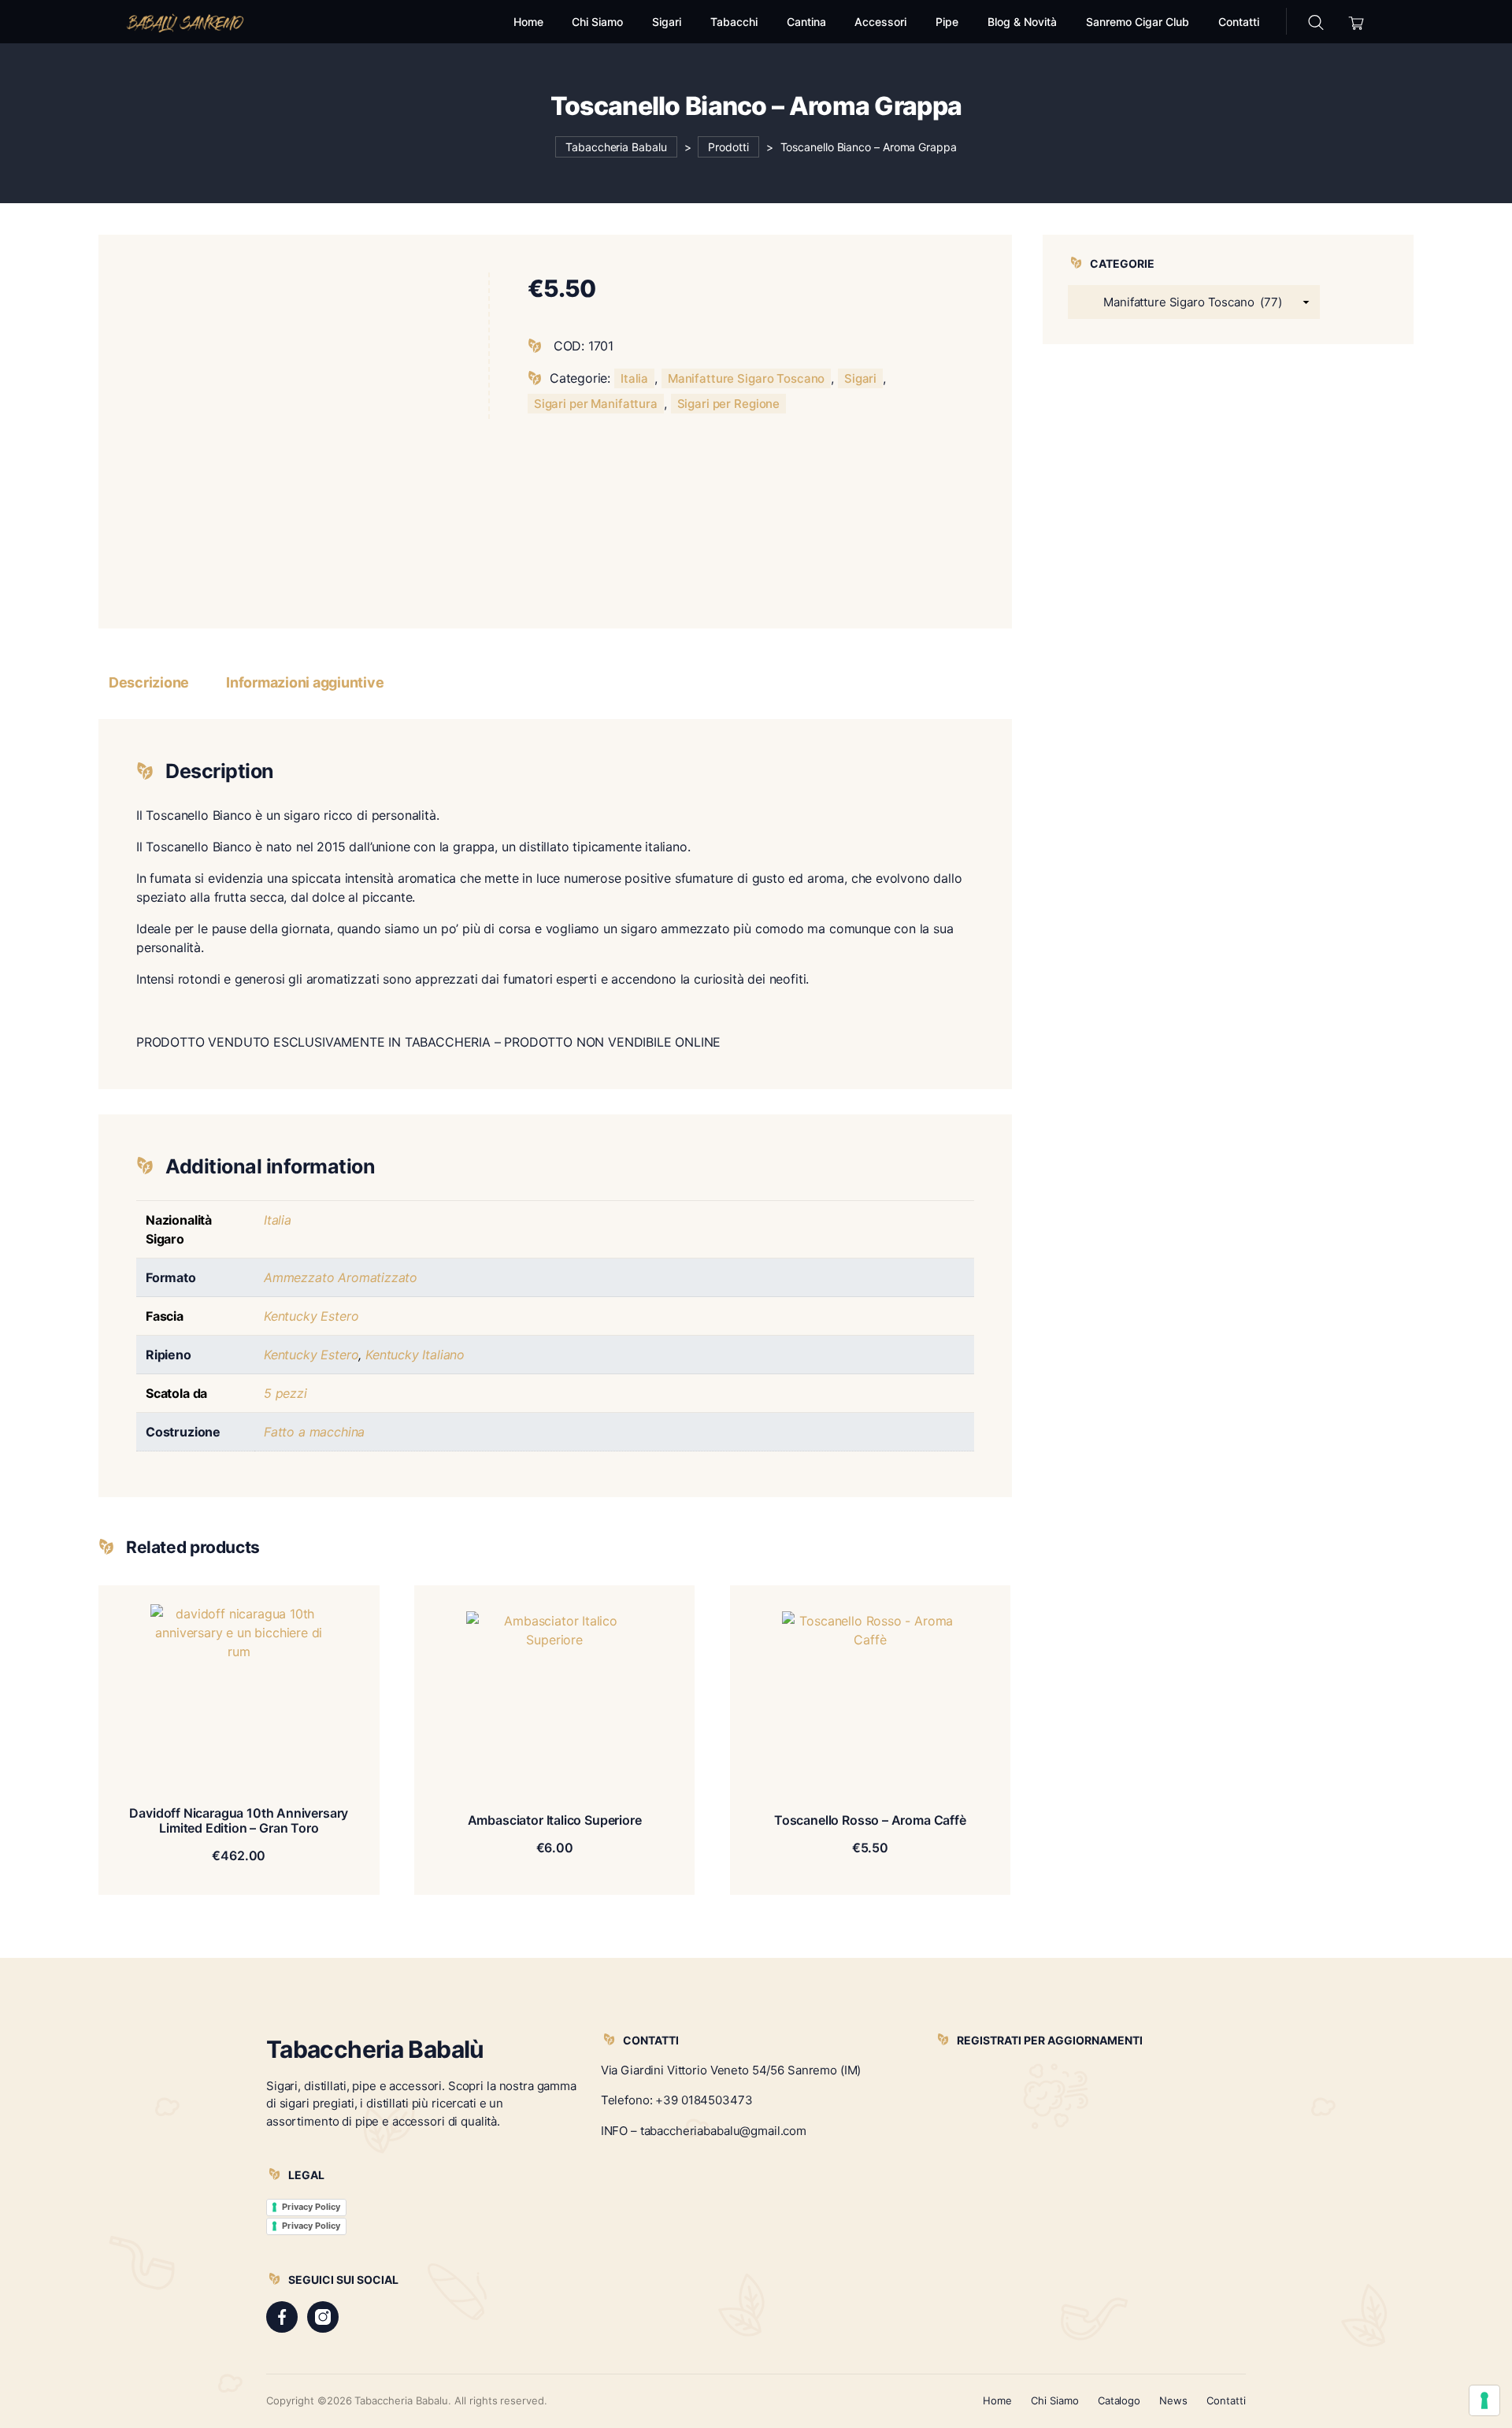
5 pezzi (285, 1393)
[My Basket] (1356, 22)
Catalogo (1119, 2400)
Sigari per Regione (729, 404)
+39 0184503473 (704, 2100)
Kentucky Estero (311, 1316)
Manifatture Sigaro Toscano (747, 378)
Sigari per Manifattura (596, 404)
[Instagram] (323, 2317)
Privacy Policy (311, 2207)
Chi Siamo (1055, 2400)
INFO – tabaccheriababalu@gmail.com (704, 2131)
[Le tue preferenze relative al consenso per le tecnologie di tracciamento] (1484, 2400)
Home (997, 2400)
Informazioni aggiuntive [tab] (305, 682)
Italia (634, 378)
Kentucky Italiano (415, 1355)
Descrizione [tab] (149, 682)
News (1173, 2400)
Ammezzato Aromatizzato (341, 1277)
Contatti (1226, 2400)
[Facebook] (282, 2317)
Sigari (860, 378)
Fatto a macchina (314, 1432)
